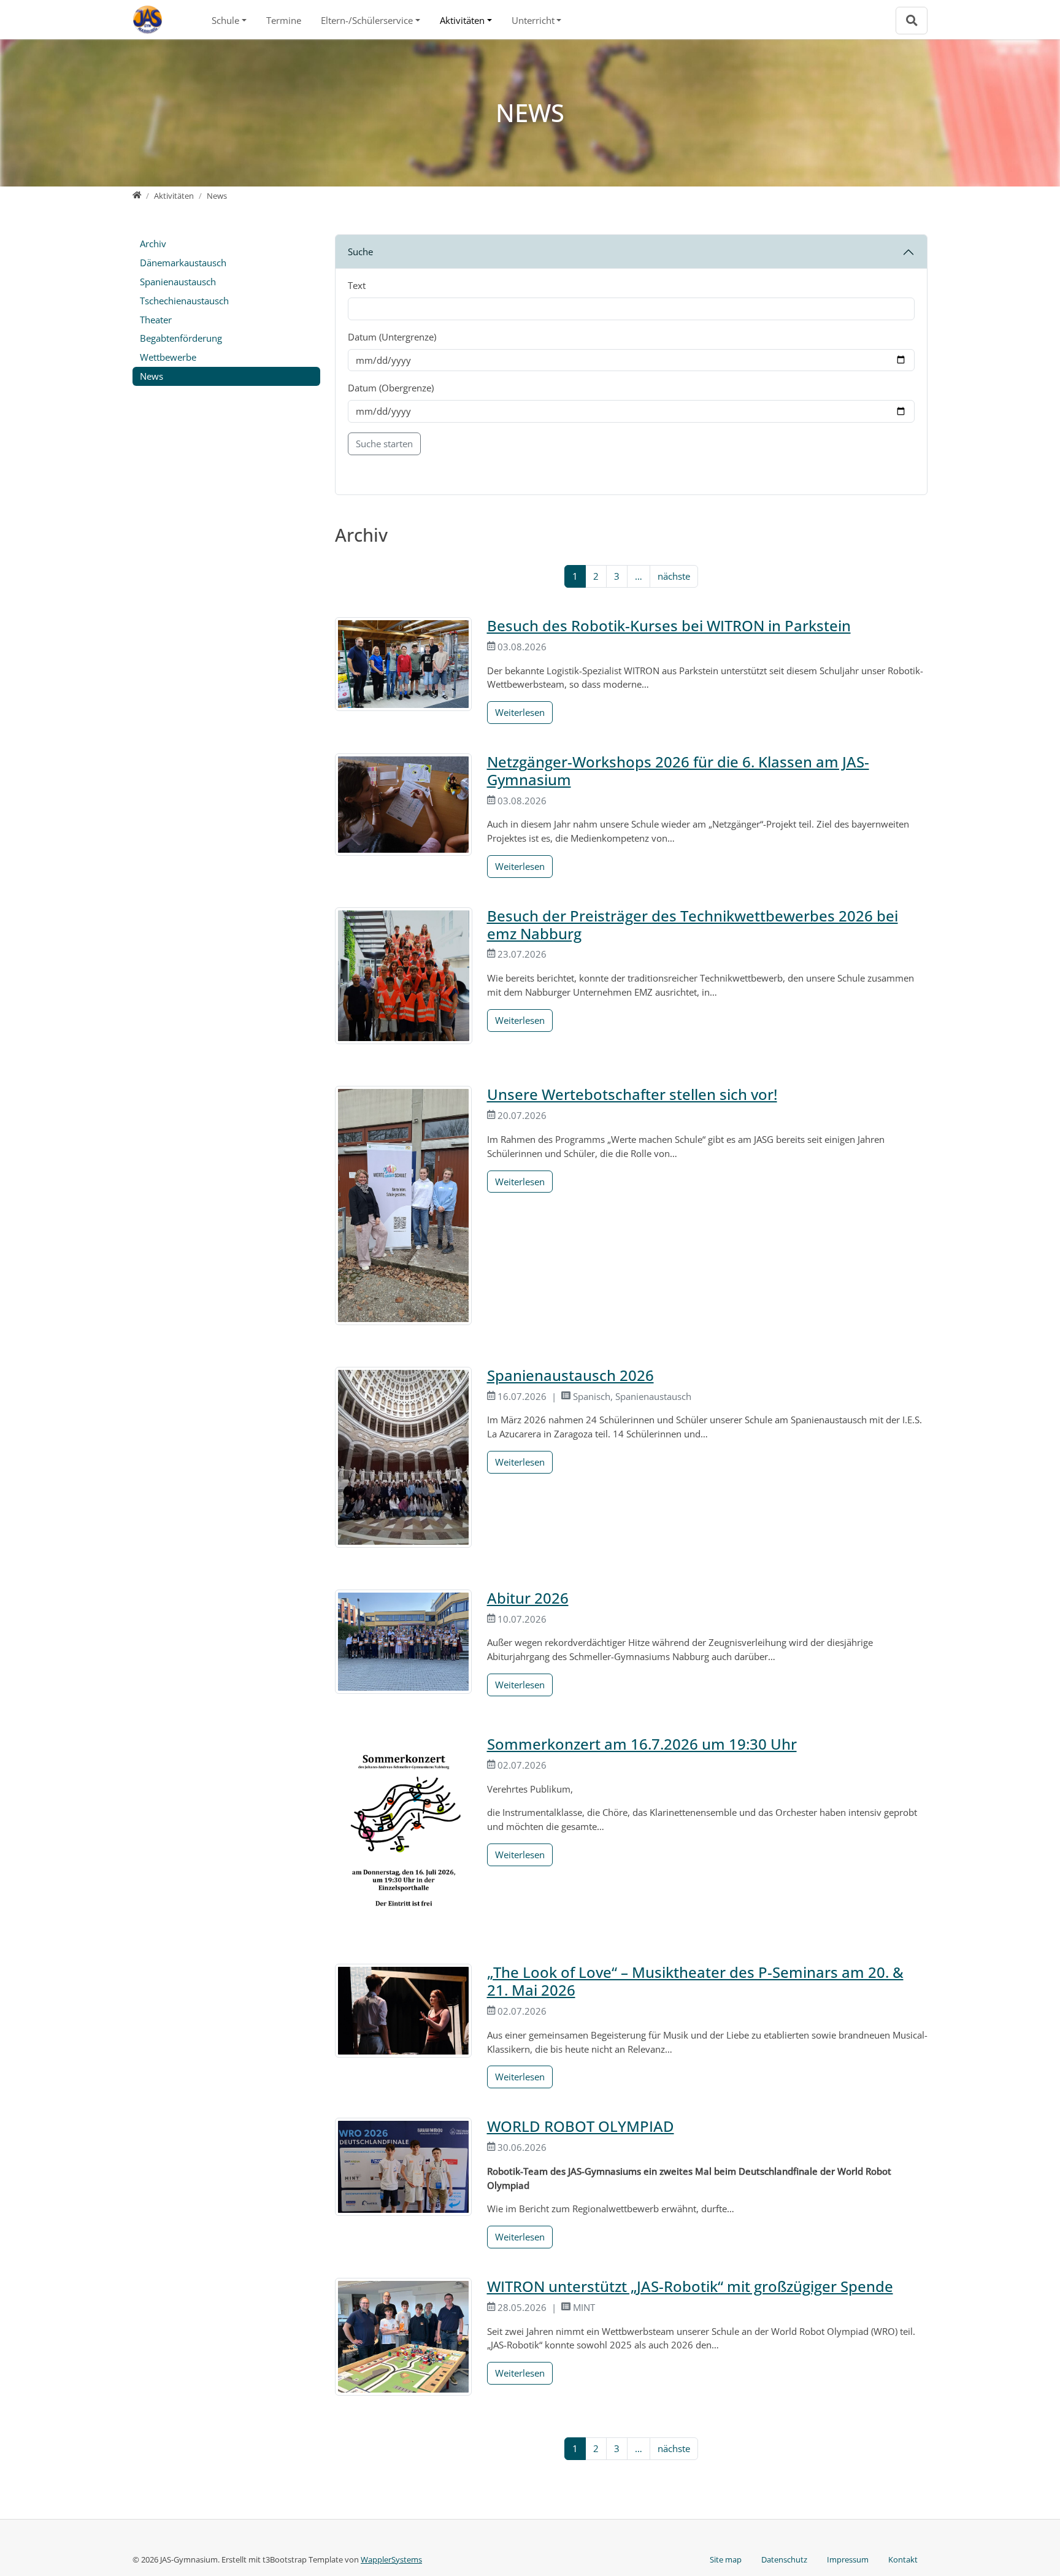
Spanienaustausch (178, 282)
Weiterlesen (520, 712)
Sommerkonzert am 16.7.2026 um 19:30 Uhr (642, 1744)
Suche (360, 252)
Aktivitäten (462, 20)
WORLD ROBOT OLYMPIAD (581, 2126)
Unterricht (533, 20)
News (152, 376)
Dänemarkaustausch (183, 263)
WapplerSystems (391, 2559)
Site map (726, 2559)
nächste (674, 576)
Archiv (153, 244)
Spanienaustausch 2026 (570, 1375)
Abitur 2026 (528, 1598)
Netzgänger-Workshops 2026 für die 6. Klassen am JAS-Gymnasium (678, 771)
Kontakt (903, 2559)
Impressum (848, 2559)
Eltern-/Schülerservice (367, 20)
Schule (225, 20)
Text (357, 285)
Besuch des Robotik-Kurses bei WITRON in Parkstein (669, 625)
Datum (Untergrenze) (392, 337)
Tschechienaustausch (184, 301)
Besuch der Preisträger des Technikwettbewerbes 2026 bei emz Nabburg (693, 925)
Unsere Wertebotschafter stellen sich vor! (632, 1094)
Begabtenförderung (181, 338)
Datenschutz (784, 2559)
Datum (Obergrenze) (391, 388)
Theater (156, 320)
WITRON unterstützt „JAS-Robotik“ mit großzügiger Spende (690, 2286)
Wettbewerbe (168, 357)
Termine (284, 20)
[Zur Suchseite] (912, 21)
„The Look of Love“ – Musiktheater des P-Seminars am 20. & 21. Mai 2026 (695, 1981)
